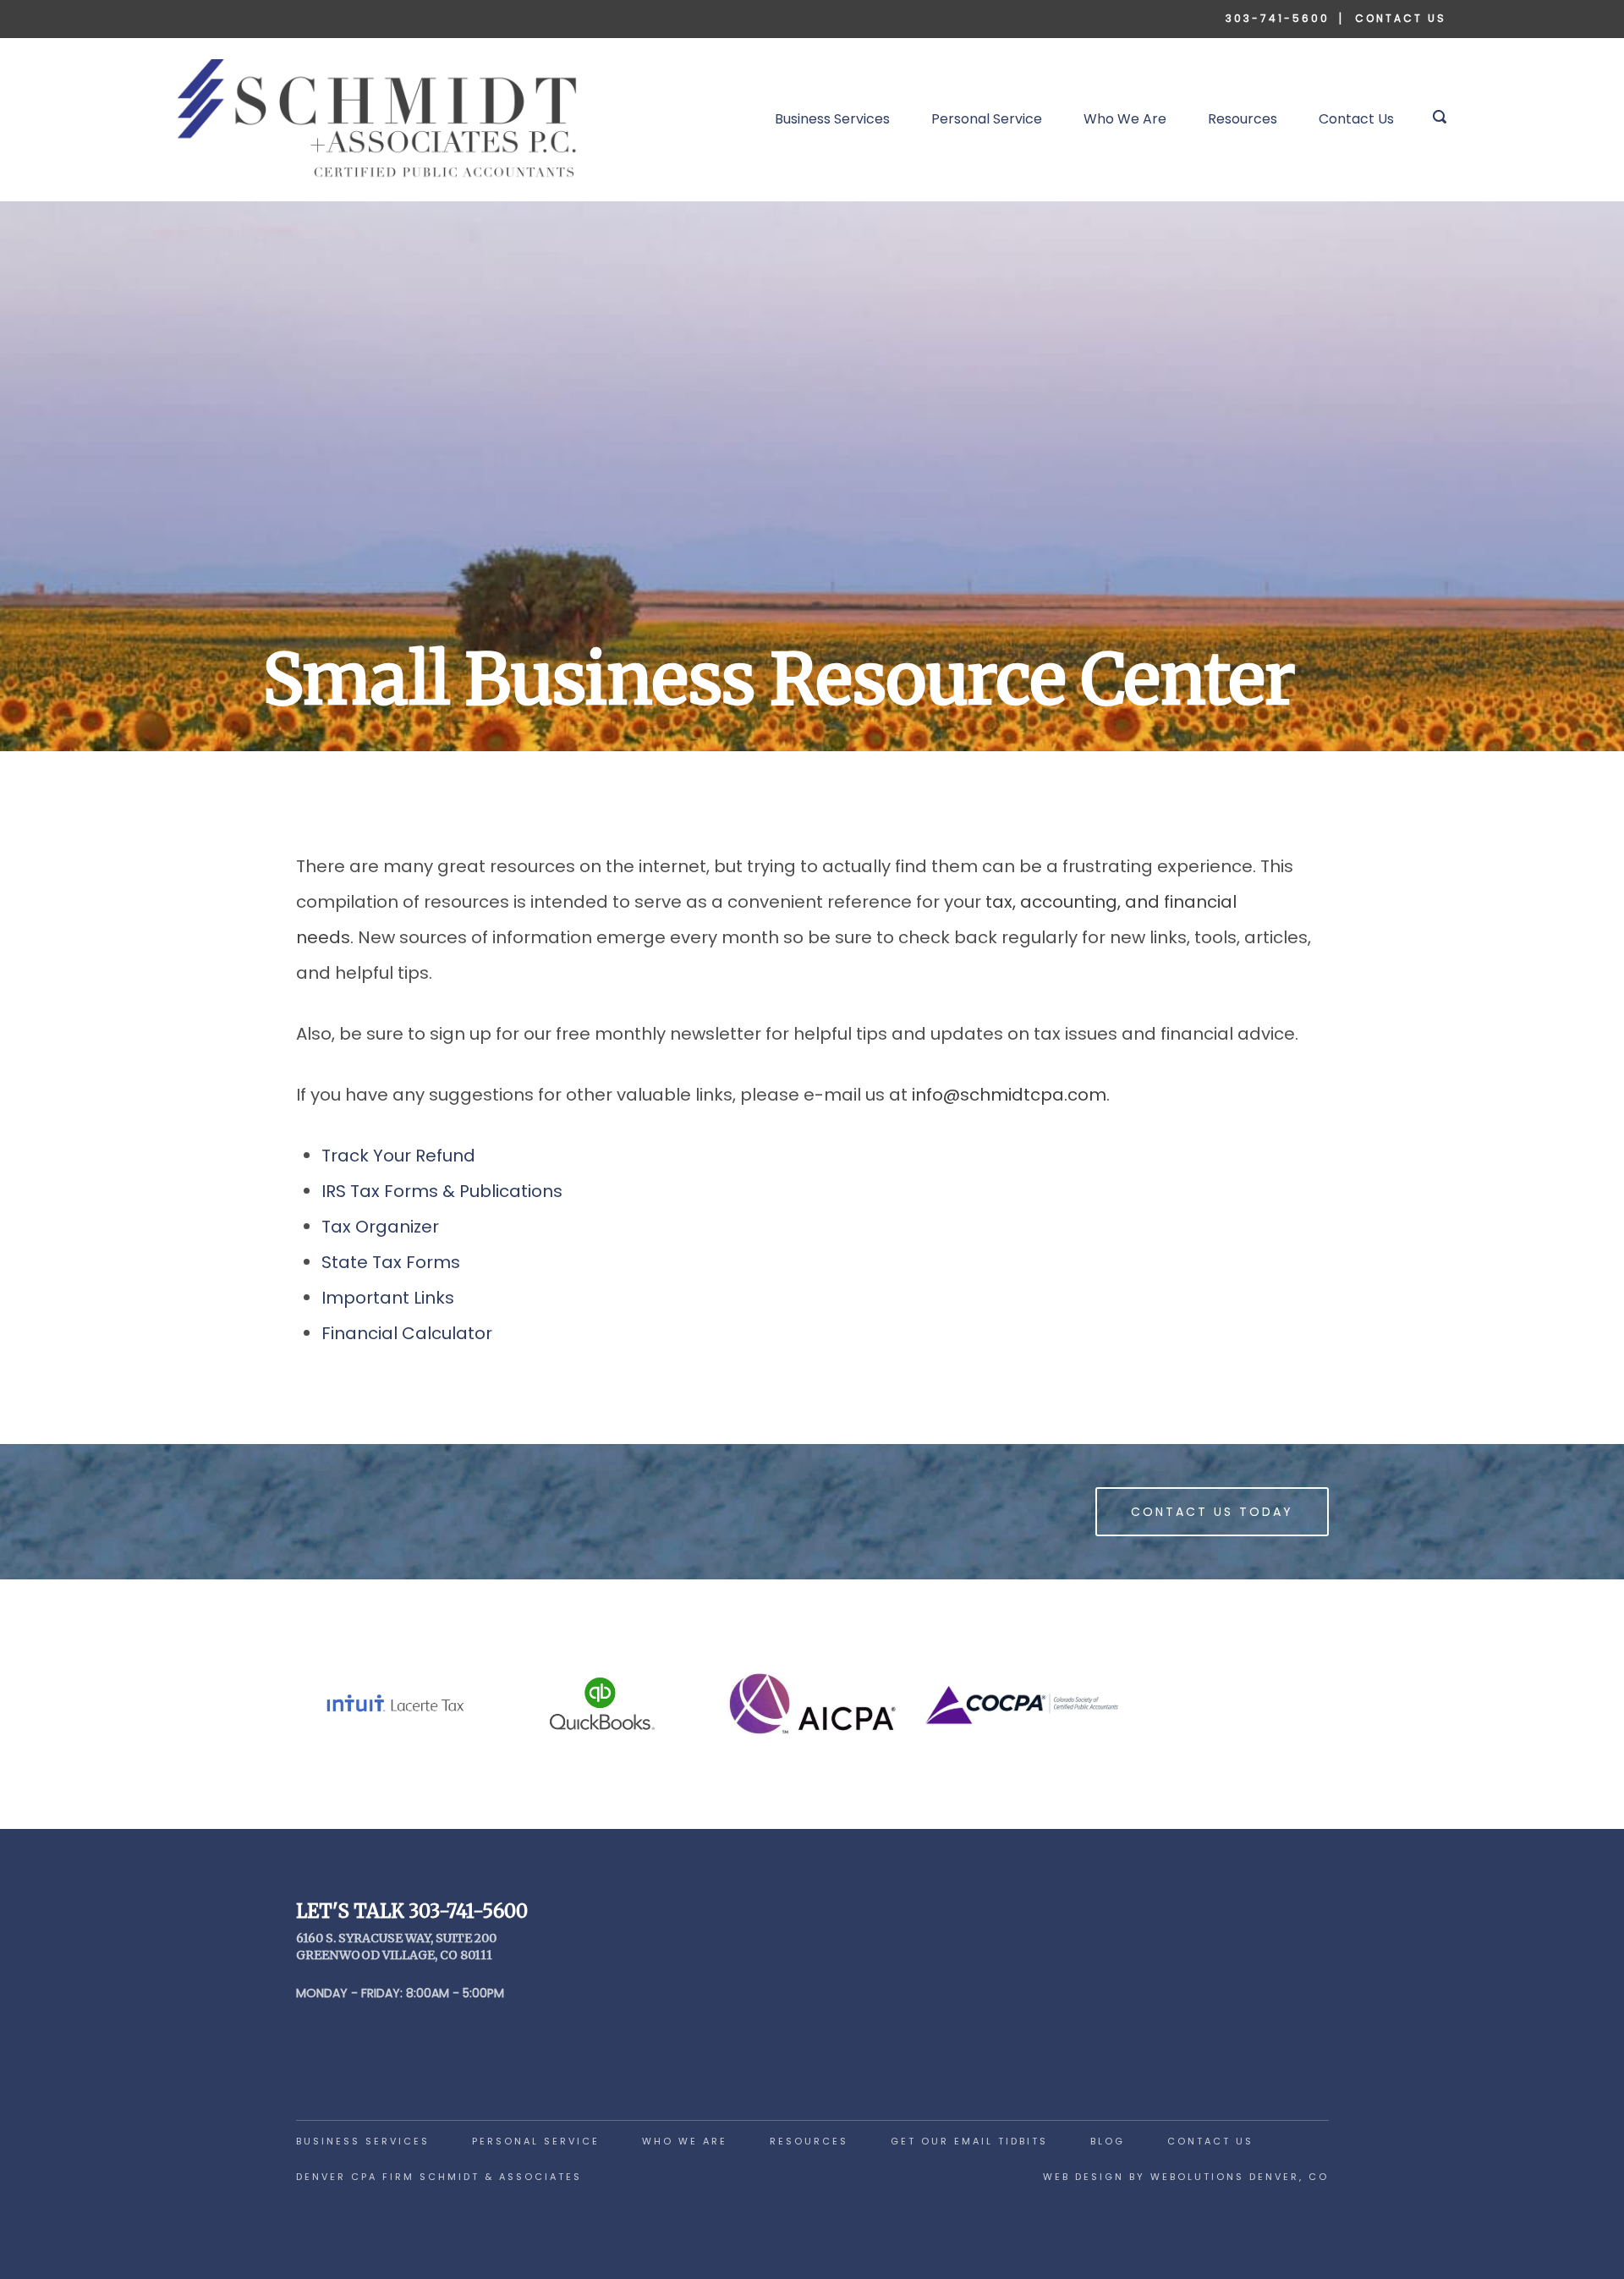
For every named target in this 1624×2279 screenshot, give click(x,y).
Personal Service (987, 119)
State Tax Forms (391, 1262)
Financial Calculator (407, 1333)
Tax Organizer (380, 1227)
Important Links (388, 1298)
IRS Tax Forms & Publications (442, 1191)
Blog (1108, 2141)
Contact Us (1401, 18)
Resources (1243, 119)
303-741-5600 (1278, 18)
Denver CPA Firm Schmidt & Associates (439, 2177)
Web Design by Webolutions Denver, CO (1186, 2177)
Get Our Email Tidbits (969, 2141)
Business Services (832, 119)
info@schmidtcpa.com (1009, 1095)
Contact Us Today (1212, 1512)
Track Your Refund (398, 1156)
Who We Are (1125, 119)
